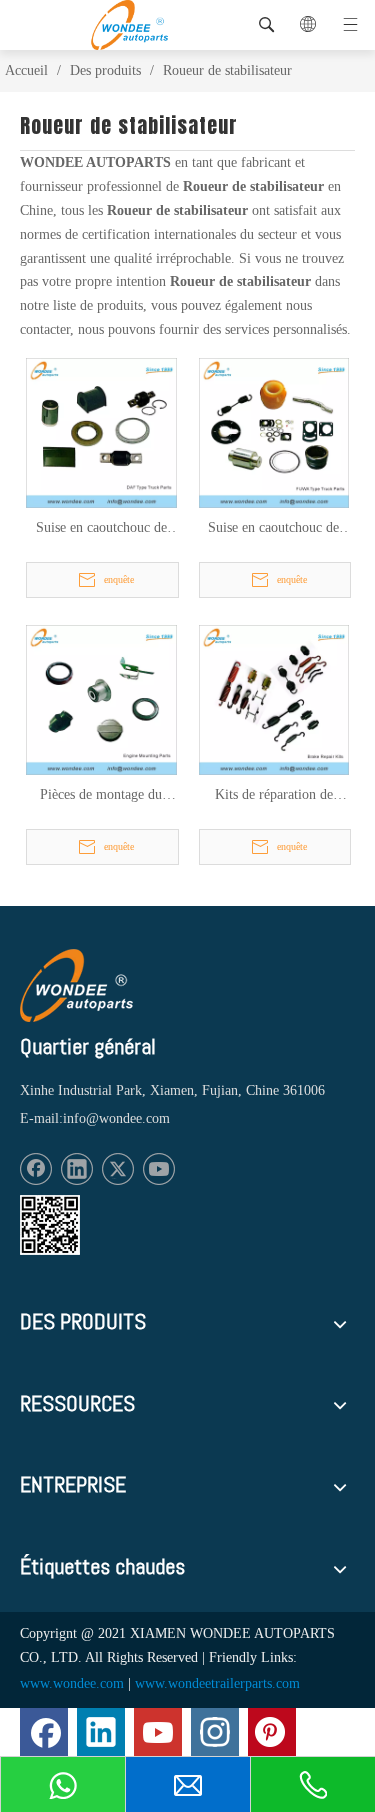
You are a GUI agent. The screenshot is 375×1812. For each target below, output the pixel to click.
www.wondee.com (72, 1683)
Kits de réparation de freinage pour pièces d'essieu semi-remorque (274, 796)
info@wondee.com (116, 1118)
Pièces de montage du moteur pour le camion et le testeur (101, 796)
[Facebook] (36, 1169)
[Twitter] (118, 1169)
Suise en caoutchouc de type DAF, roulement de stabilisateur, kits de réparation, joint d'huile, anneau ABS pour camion (101, 529)
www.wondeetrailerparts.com (217, 1683)
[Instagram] (215, 1732)
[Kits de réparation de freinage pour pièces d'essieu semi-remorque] (274, 698)
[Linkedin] (77, 1169)
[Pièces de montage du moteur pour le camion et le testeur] (101, 698)
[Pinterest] (272, 1732)
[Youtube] (159, 1169)
